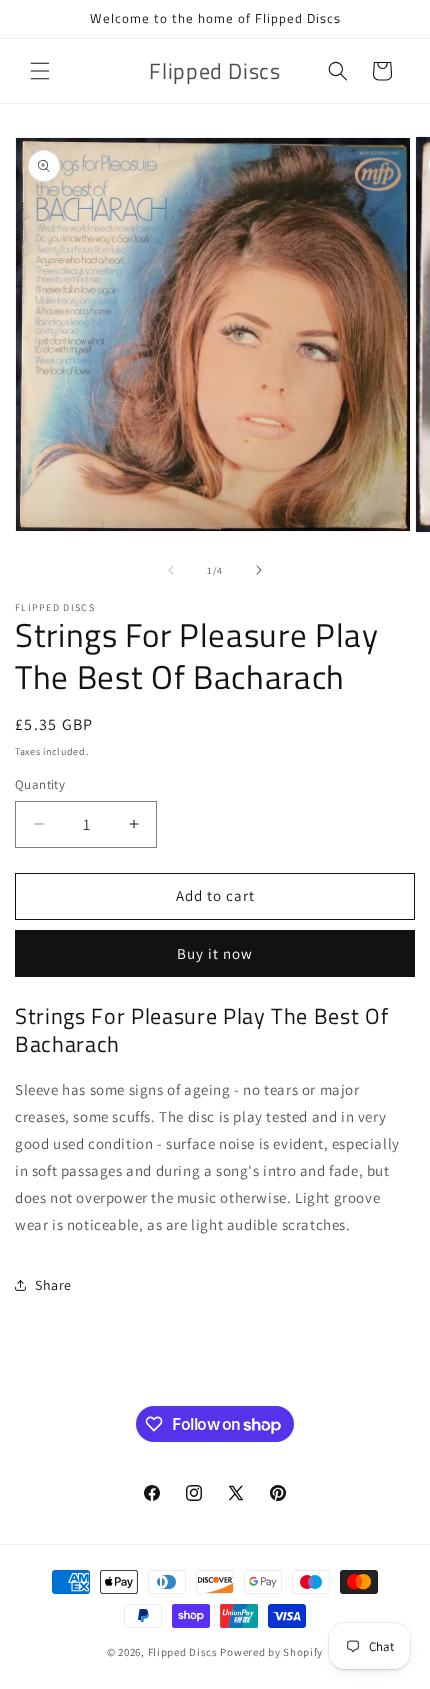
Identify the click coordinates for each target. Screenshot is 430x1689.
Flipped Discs (183, 1652)
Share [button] (53, 1285)
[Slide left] (171, 570)
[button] (40, 71)
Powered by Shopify (271, 1652)
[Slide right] (259, 570)
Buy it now (215, 953)
